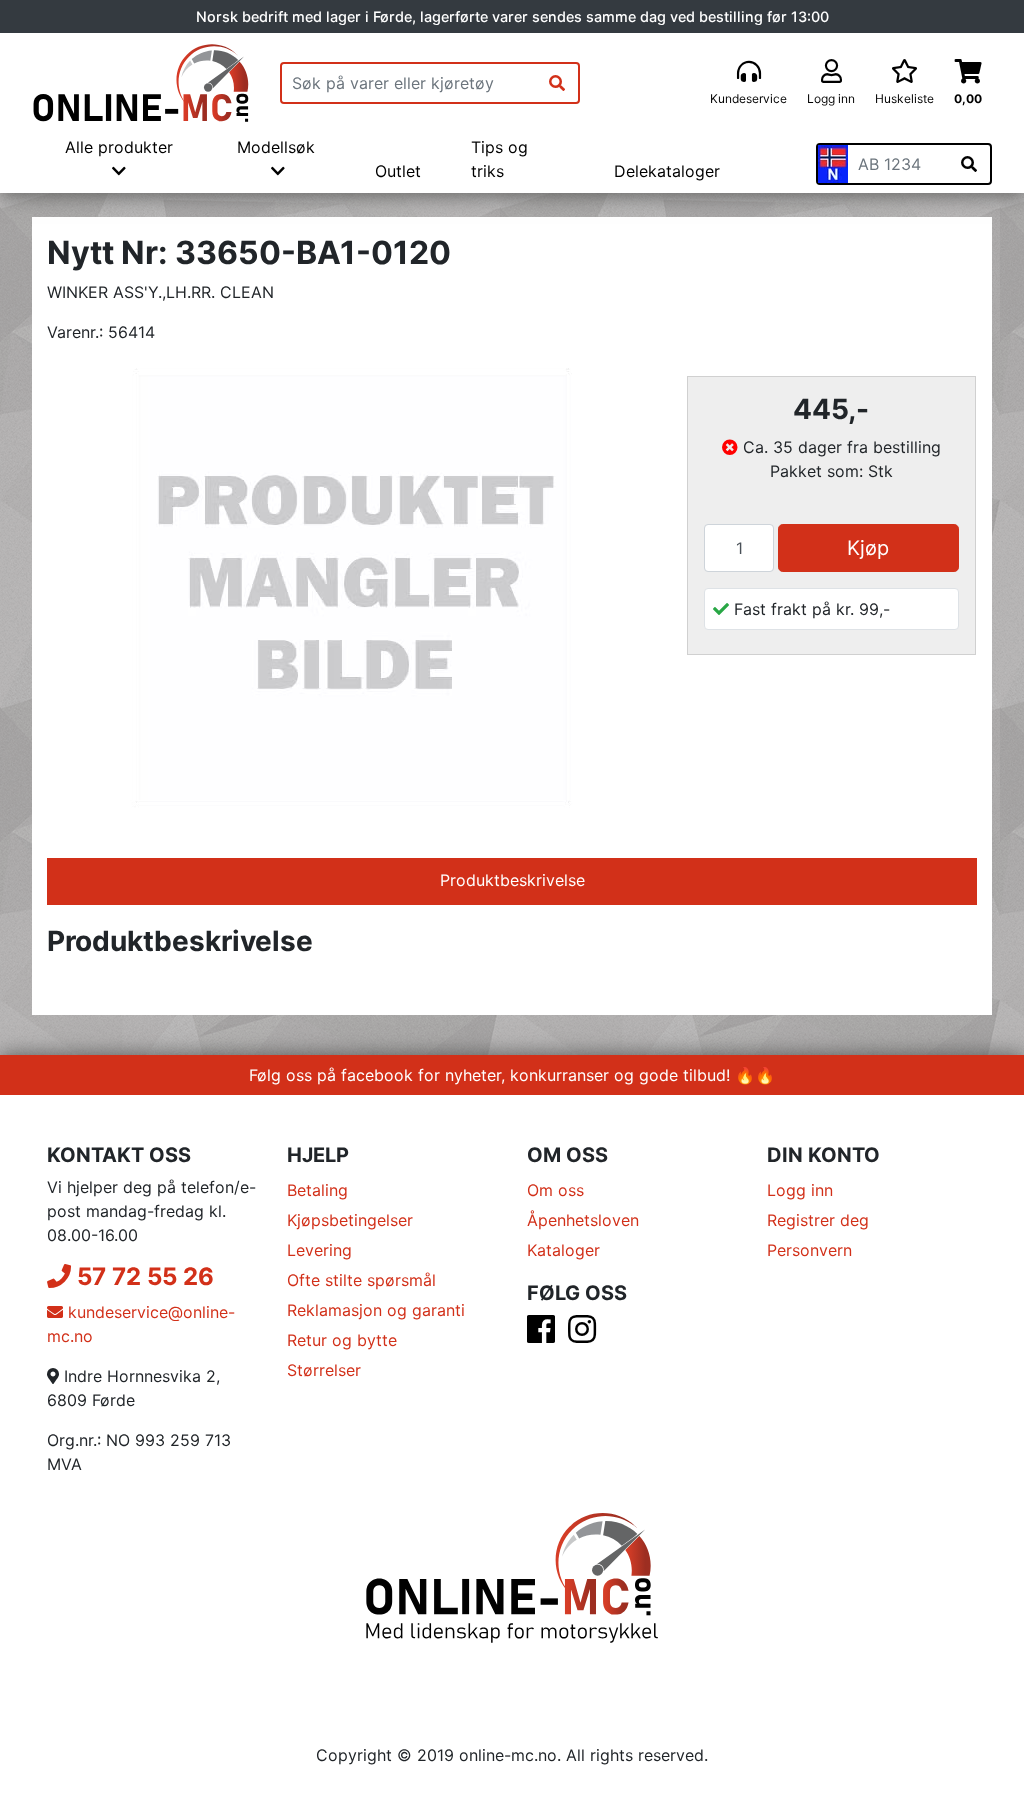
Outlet (398, 171)
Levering (319, 1250)
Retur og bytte (342, 1340)
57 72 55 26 (142, 1276)
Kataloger (563, 1250)
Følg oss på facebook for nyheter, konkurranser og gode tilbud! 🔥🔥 (512, 1075)
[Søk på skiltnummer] (969, 164)
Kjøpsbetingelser (350, 1220)
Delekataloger (667, 171)
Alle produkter (119, 147)
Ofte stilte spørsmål (361, 1280)
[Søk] (557, 83)
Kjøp (868, 548)
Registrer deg (818, 1220)
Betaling (317, 1190)
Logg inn (800, 1190)
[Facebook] (541, 1335)
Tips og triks (499, 159)
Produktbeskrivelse (512, 880)
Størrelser (324, 1370)
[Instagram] (582, 1335)
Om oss (555, 1190)
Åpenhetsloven (583, 1220)
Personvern (809, 1250)
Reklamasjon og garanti (376, 1310)
